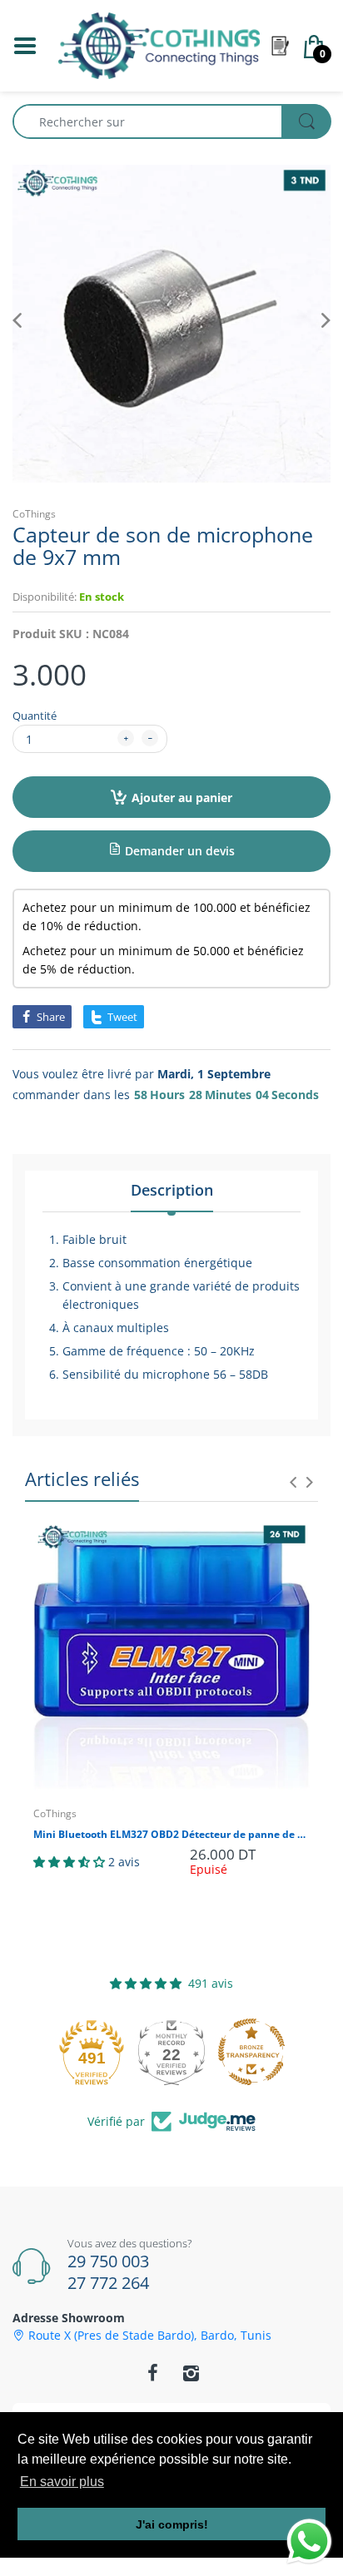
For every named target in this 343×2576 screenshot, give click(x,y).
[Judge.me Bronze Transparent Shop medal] (188, 2052)
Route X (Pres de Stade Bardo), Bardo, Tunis (150, 2336)
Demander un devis (178, 851)
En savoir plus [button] (62, 2482)
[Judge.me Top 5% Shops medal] (268, 2052)
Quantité (35, 716)
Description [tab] (172, 1190)
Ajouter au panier (182, 798)
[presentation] (293, 1482)
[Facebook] (152, 2373)
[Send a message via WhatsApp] (309, 2541)
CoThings (34, 514)
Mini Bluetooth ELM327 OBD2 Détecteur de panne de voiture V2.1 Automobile (171, 1835)
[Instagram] (191, 2373)
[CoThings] (159, 45)
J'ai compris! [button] (172, 2524)
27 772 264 (108, 2283)
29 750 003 (108, 2261)
